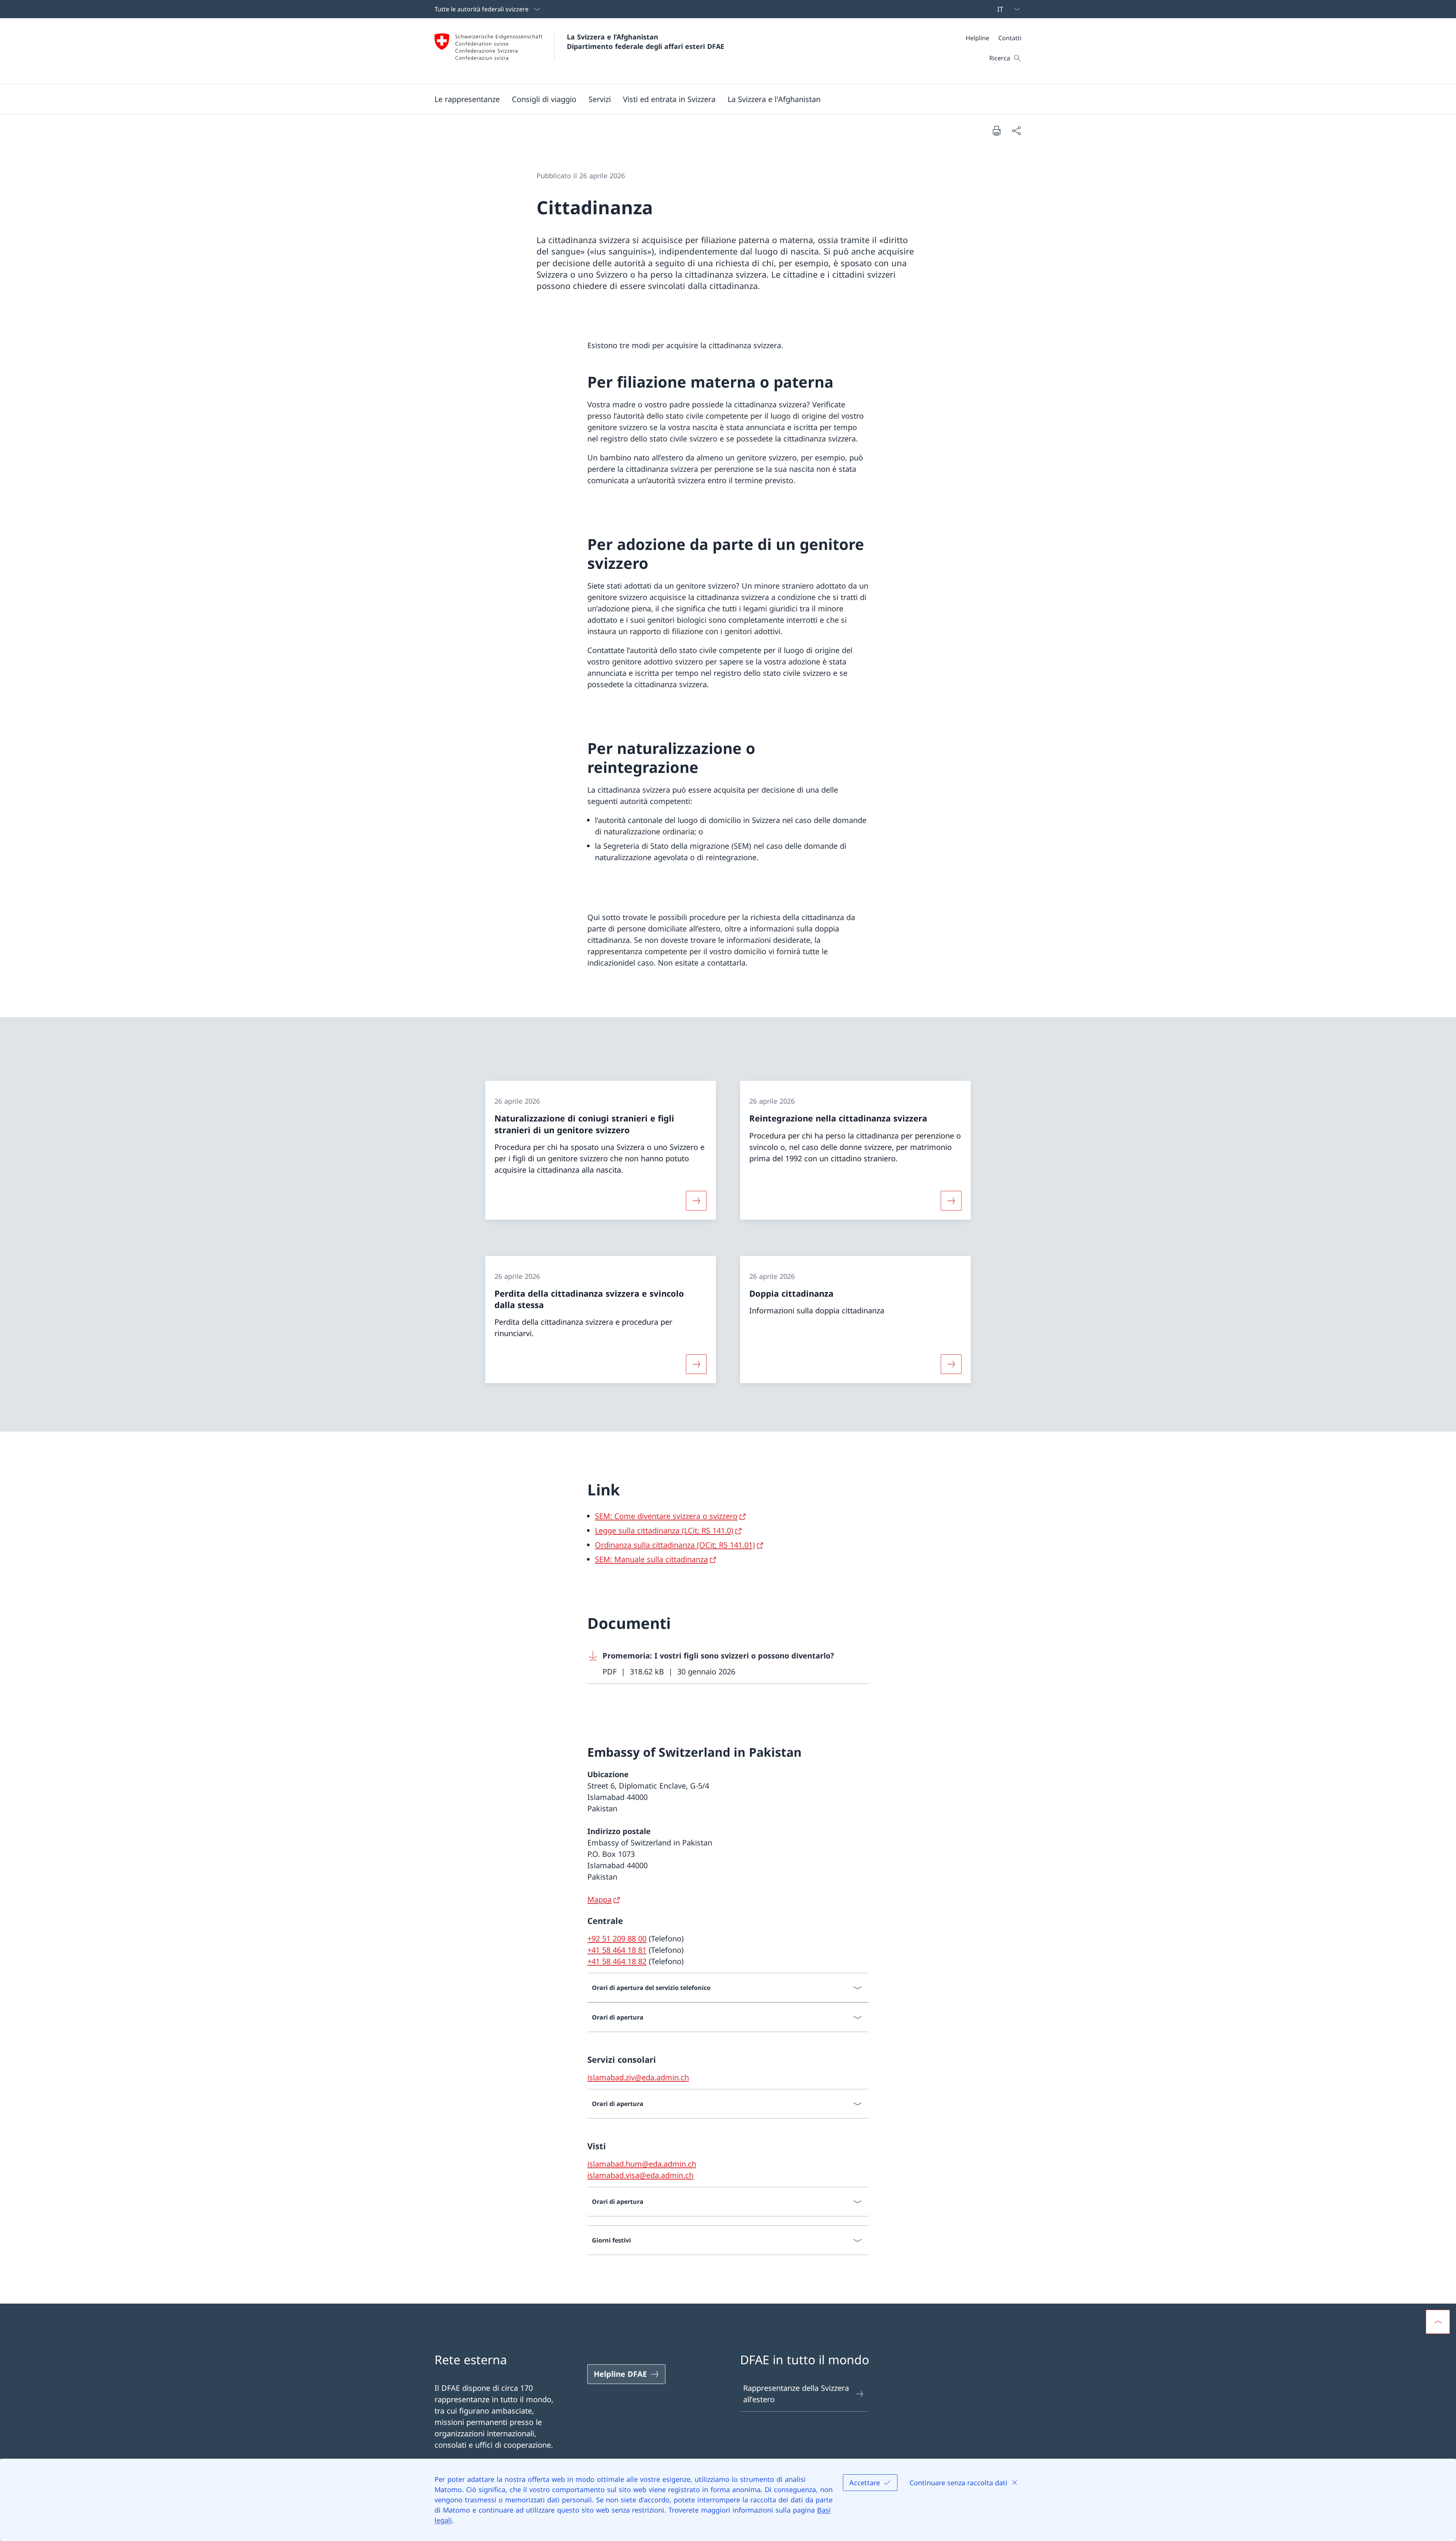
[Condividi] (1016, 130)
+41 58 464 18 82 (617, 1961)
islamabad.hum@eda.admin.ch (642, 2164)
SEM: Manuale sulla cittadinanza (651, 1559)
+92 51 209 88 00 (617, 1939)
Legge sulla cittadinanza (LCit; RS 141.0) (664, 1530)
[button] (544, 99)
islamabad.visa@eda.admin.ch (640, 2175)
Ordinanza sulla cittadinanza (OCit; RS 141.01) (675, 1545)
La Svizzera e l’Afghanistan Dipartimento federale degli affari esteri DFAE (646, 42)
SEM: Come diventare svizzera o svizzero (666, 1516)
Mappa (599, 1899)
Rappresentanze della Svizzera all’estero (796, 2394)
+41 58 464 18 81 (617, 1950)
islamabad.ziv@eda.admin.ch (638, 2077)
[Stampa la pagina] (996, 130)
